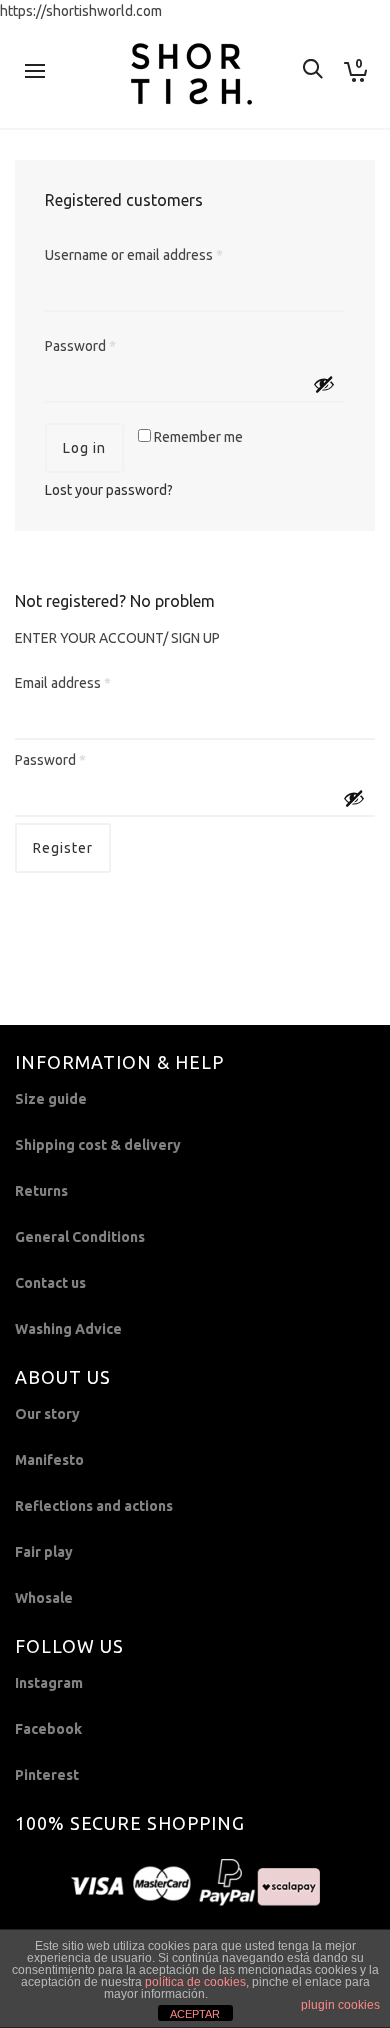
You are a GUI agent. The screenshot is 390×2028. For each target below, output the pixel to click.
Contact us (50, 1283)
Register (63, 848)
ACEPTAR (195, 2014)
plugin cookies (340, 2005)
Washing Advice (68, 1329)
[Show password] (324, 384)
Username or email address (134, 255)
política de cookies (195, 1982)
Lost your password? (109, 490)
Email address (63, 683)
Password (80, 346)
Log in (84, 448)
